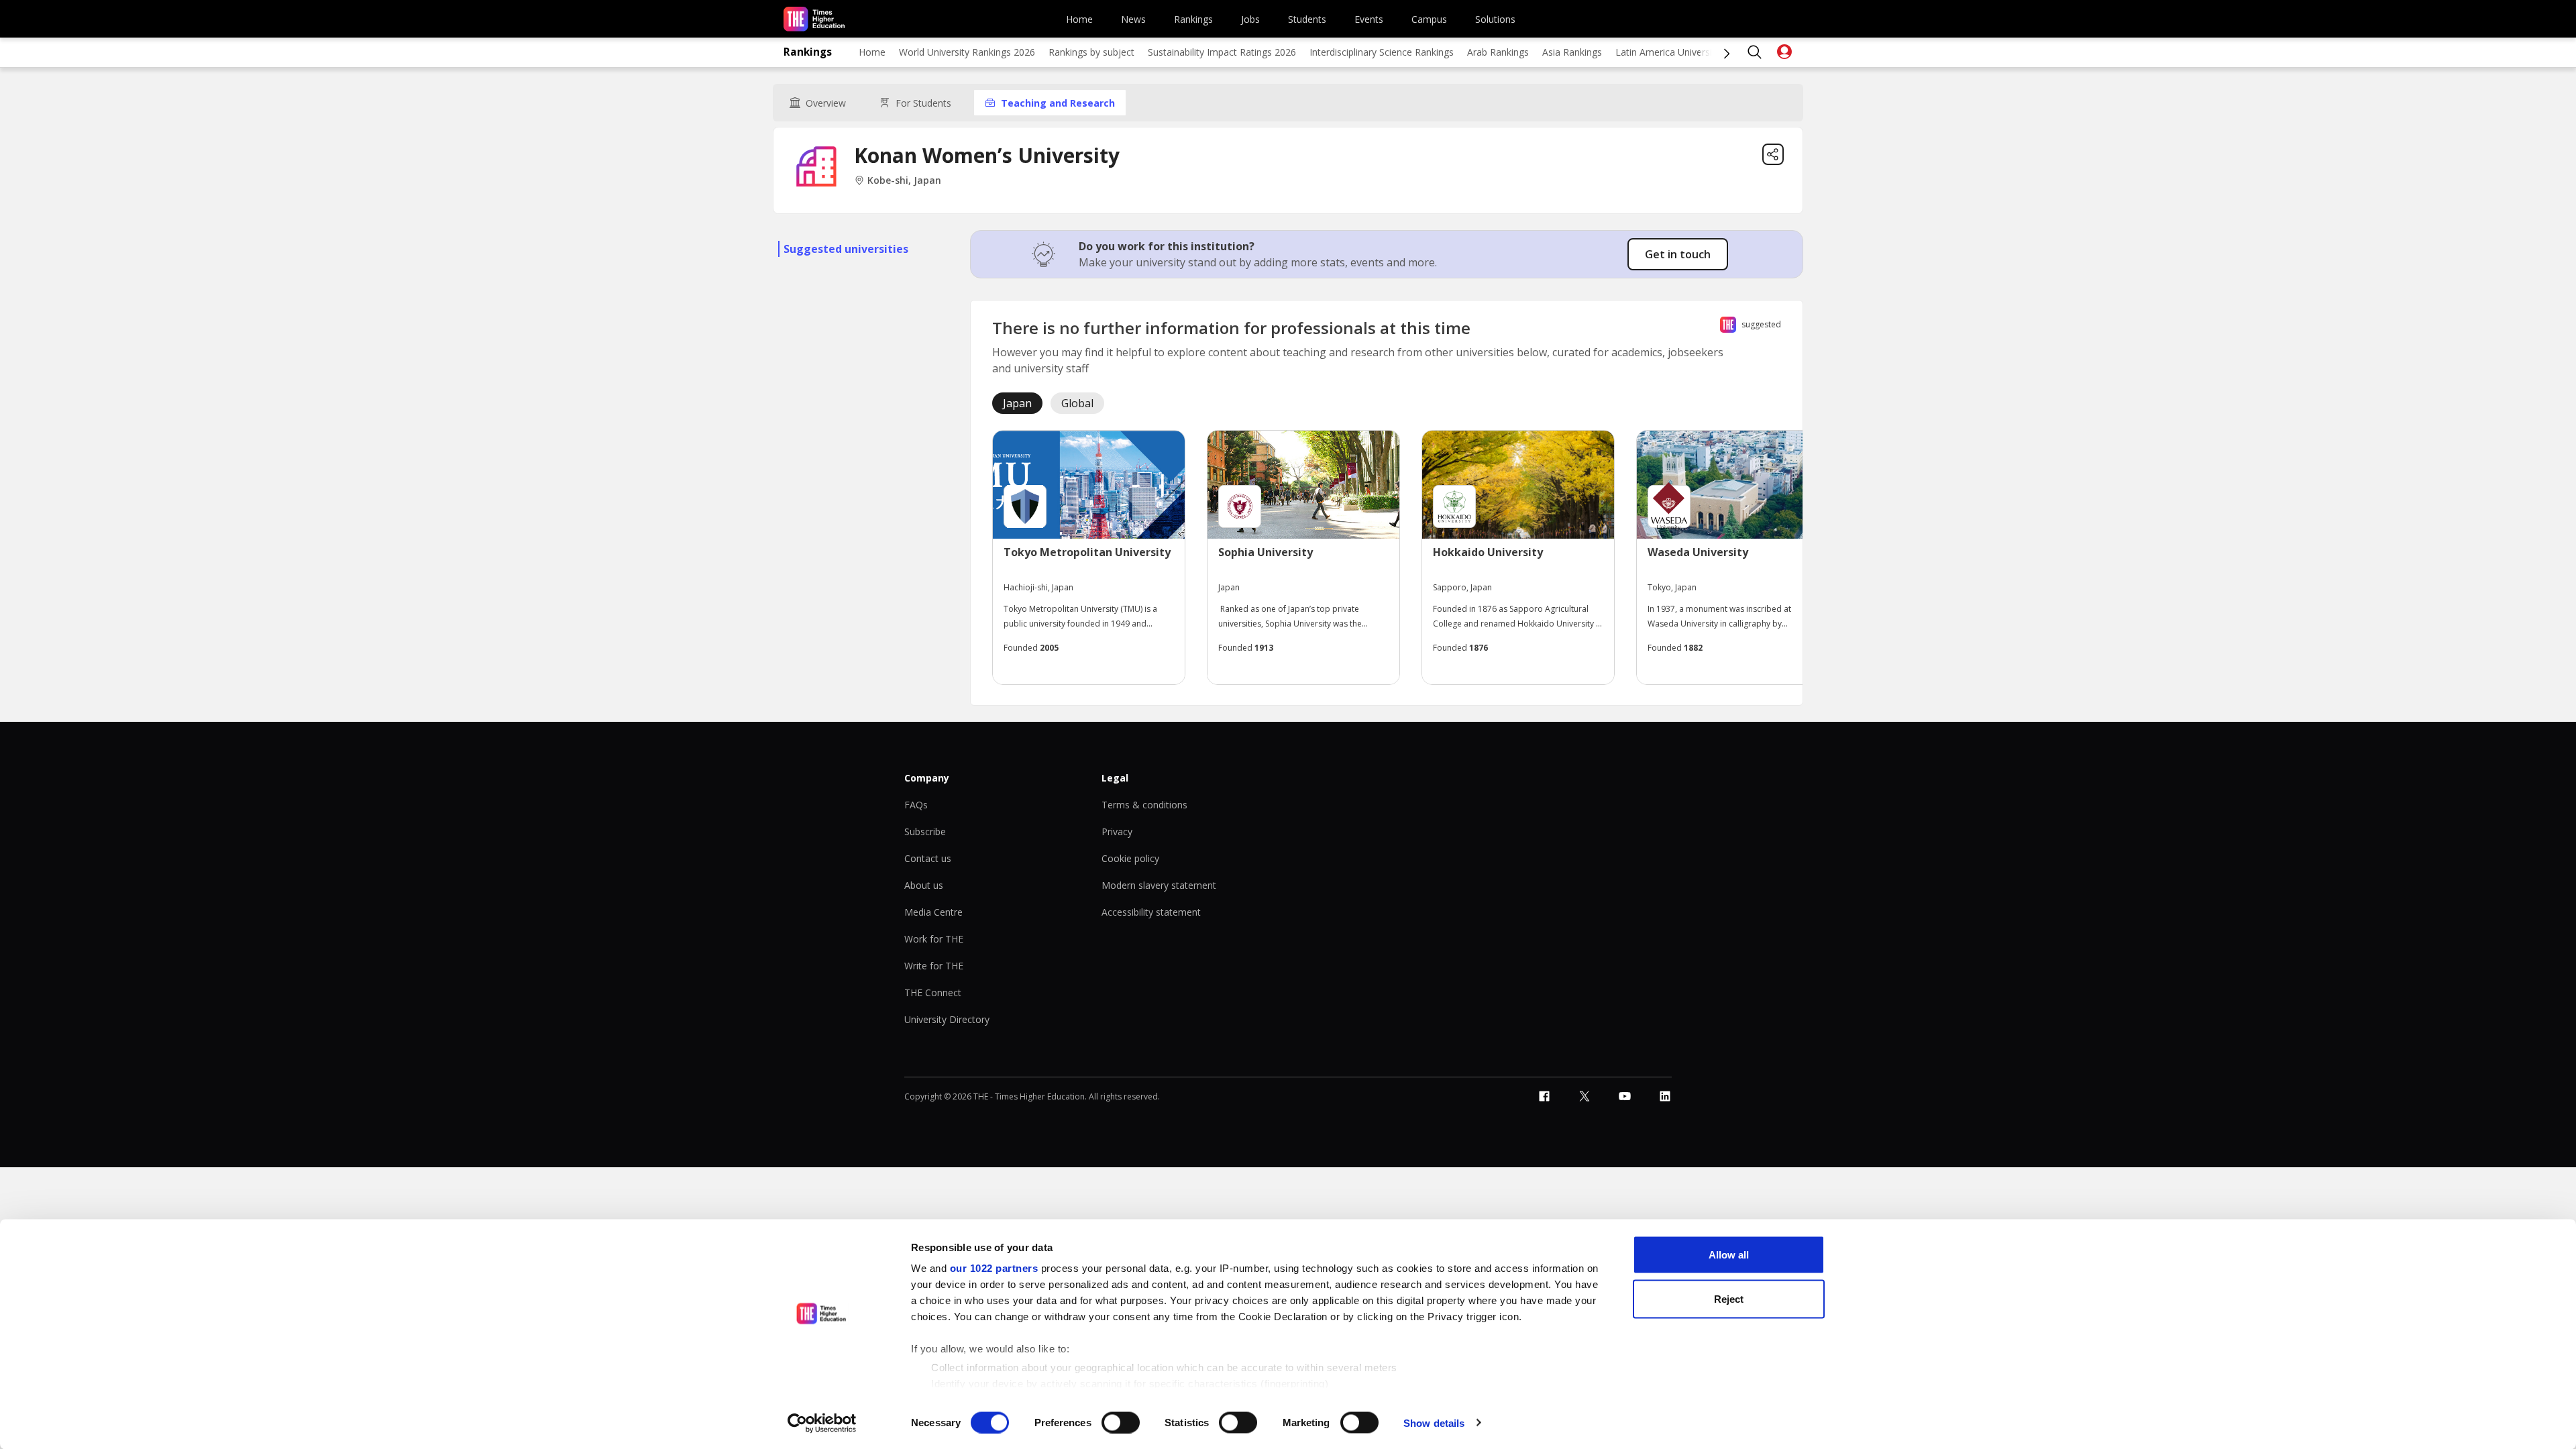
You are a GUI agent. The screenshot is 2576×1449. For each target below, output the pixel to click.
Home (1079, 19)
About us (924, 885)
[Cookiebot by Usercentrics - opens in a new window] (822, 1423)
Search (1755, 52)
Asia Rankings (1572, 52)
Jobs (1250, 19)
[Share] (1773, 154)
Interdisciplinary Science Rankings (1382, 52)
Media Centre (933, 912)
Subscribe (925, 831)
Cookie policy (1130, 858)
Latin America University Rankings (1688, 52)
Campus (1429, 19)
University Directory (947, 1019)
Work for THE (934, 939)
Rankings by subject (1091, 52)
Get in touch (1678, 254)
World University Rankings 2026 (967, 52)
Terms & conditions (1144, 805)
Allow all (1729, 1255)
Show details (1434, 1423)
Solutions (1495, 19)
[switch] (1121, 1422)
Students (1307, 19)
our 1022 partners (994, 1268)
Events (1369, 19)
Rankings (1193, 19)
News (1133, 19)
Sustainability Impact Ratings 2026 (1222, 52)
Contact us (928, 858)
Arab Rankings (1498, 52)
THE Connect (933, 992)
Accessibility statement (1151, 912)
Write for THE (934, 966)
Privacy (1117, 831)
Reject (1729, 1298)
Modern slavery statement (1159, 885)
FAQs (916, 805)
